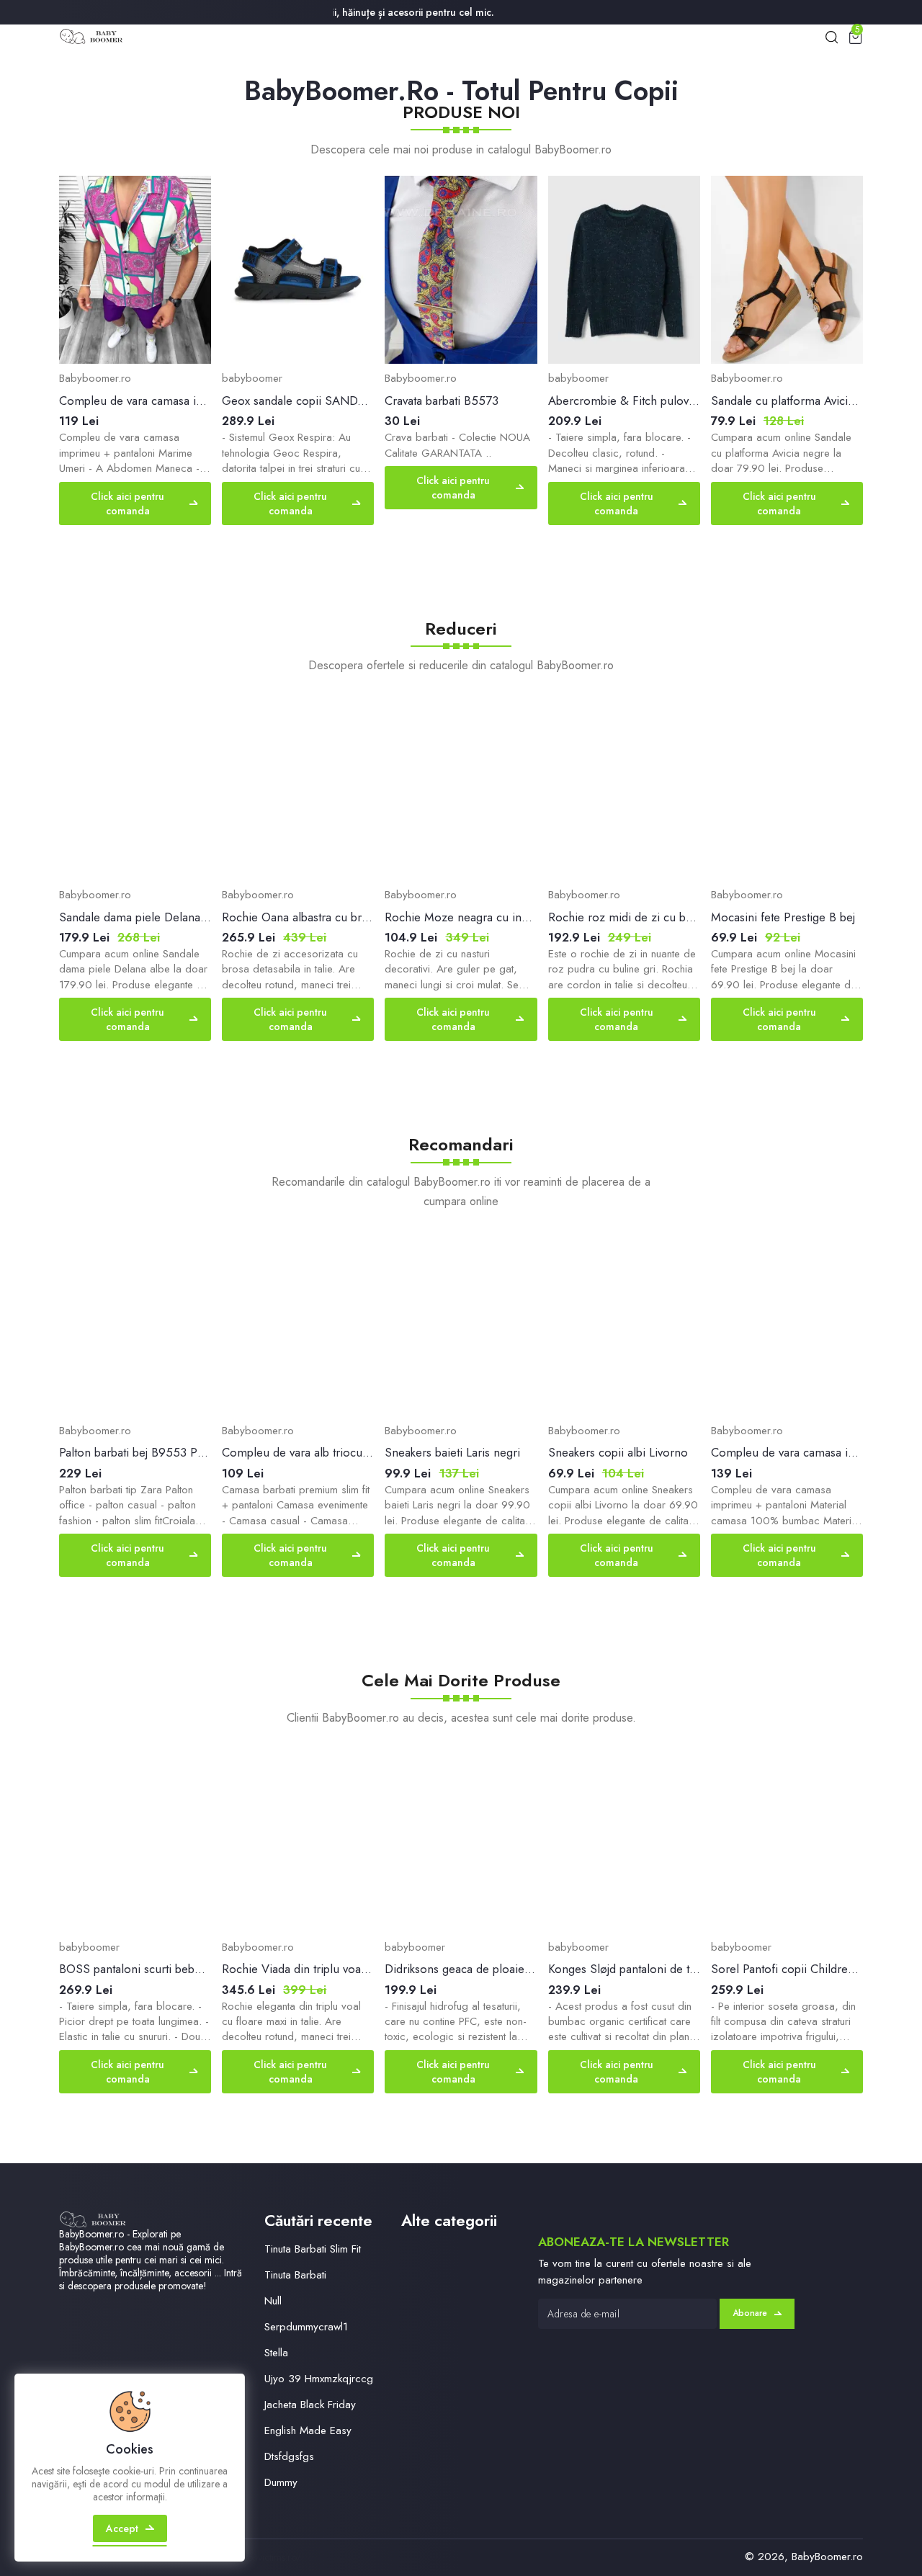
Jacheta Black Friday (310, 2405)
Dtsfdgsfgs (289, 2456)
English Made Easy (308, 2430)
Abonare (750, 2313)
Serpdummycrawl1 (306, 2327)
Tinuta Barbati (295, 2275)
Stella (276, 2353)
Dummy (281, 2482)
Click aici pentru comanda (127, 504)
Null (273, 2301)
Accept (122, 2528)
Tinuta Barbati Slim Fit (313, 2249)
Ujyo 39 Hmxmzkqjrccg (319, 2379)
